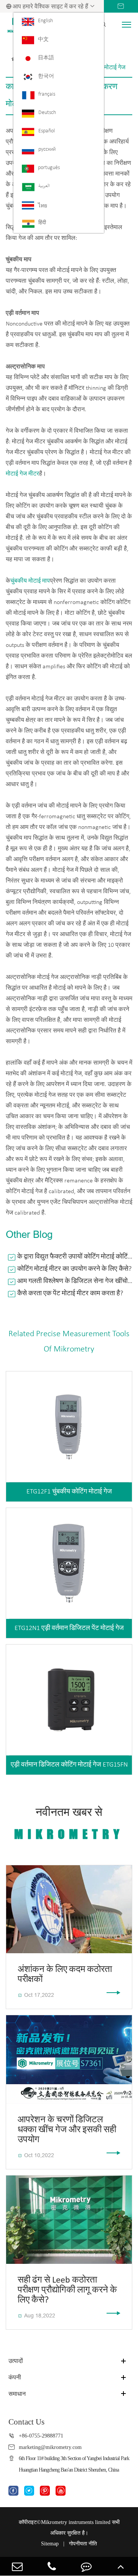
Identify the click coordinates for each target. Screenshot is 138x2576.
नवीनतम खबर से (69, 1824)
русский (47, 149)
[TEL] (52, 2566)
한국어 (46, 76)
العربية (44, 186)
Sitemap (50, 2544)
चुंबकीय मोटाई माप (30, 581)
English (45, 21)
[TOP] (121, 2566)
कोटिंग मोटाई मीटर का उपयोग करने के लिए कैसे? (74, 1269)
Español (47, 131)
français (47, 94)
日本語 (46, 58)
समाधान (17, 2394)
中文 (43, 40)
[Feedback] (86, 2566)
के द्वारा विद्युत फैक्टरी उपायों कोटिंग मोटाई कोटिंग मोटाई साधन (75, 1257)
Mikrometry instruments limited (76, 2522)
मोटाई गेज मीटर (22, 474)
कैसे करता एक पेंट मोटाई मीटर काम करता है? (70, 1294)
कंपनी (15, 2377)
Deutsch (47, 113)
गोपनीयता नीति (83, 2544)
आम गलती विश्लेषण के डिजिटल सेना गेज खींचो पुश (75, 1281)
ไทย (43, 206)
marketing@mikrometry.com (50, 2447)
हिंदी (42, 223)
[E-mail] (17, 2566)
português (49, 168)
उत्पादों (16, 2361)
